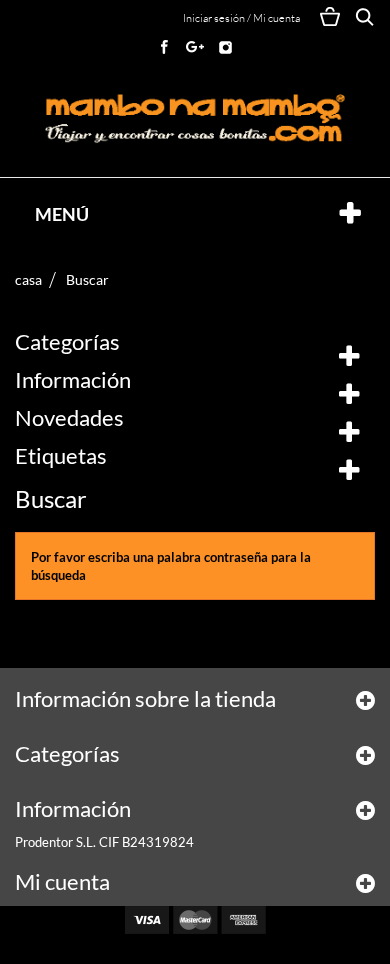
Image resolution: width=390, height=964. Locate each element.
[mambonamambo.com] (195, 119)
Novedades (69, 417)
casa (28, 279)
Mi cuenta (62, 881)
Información (73, 379)
